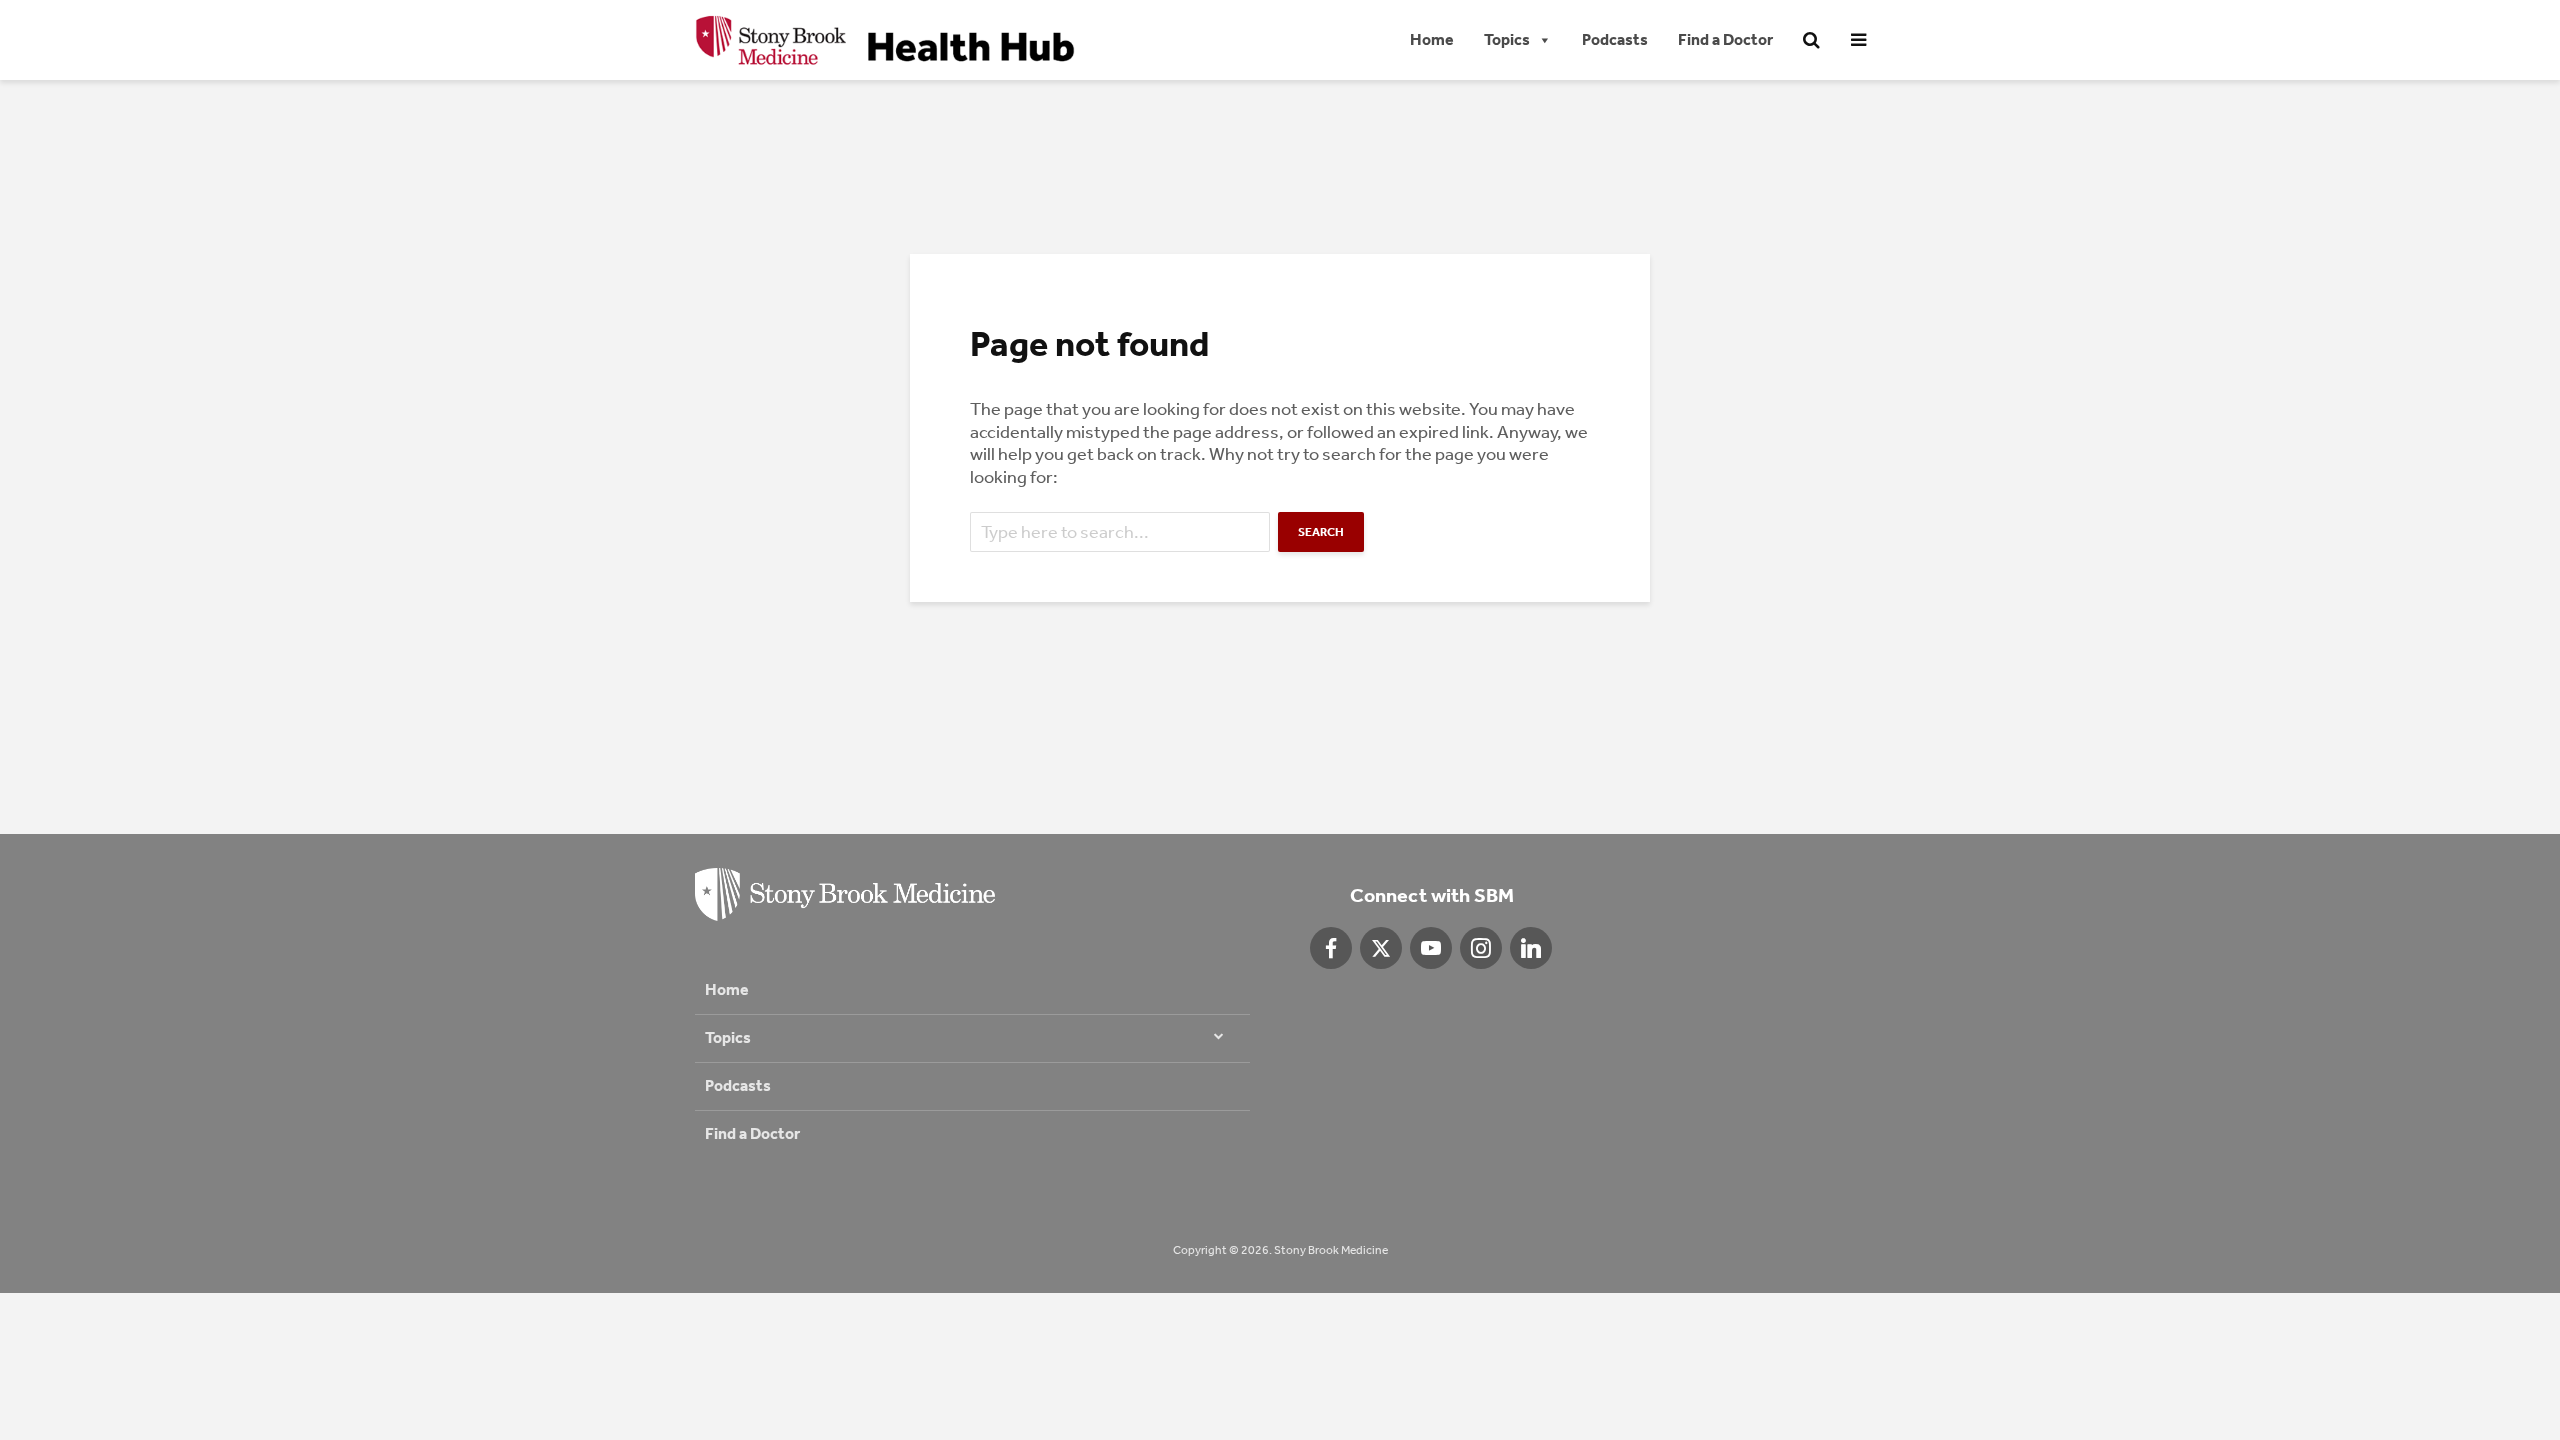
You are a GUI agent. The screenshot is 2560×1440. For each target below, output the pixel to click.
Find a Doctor (1725, 39)
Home (1432, 39)
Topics (1507, 39)
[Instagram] (1481, 948)
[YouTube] (1431, 948)
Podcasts (1615, 39)
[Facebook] (1331, 948)
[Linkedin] (1531, 948)
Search (1321, 532)
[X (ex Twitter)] (1381, 948)
